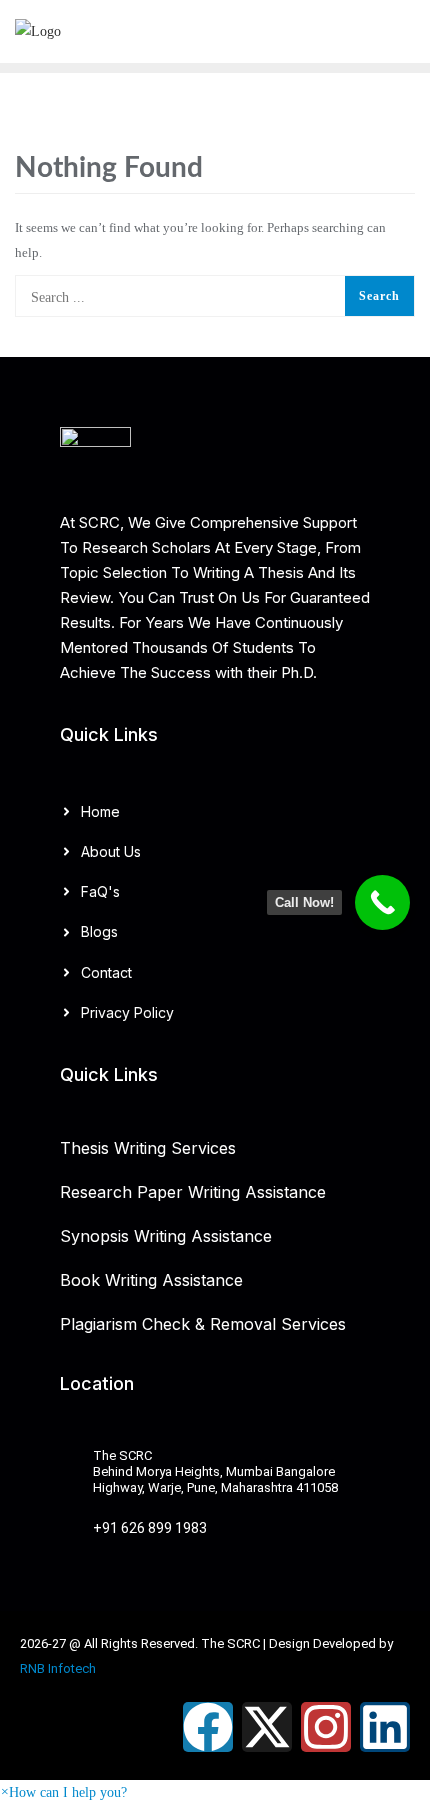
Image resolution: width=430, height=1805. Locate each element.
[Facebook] (208, 1727)
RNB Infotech (58, 1668)
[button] (63, 1792)
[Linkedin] (385, 1727)
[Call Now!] (382, 902)
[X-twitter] (267, 1727)
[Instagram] (326, 1727)
